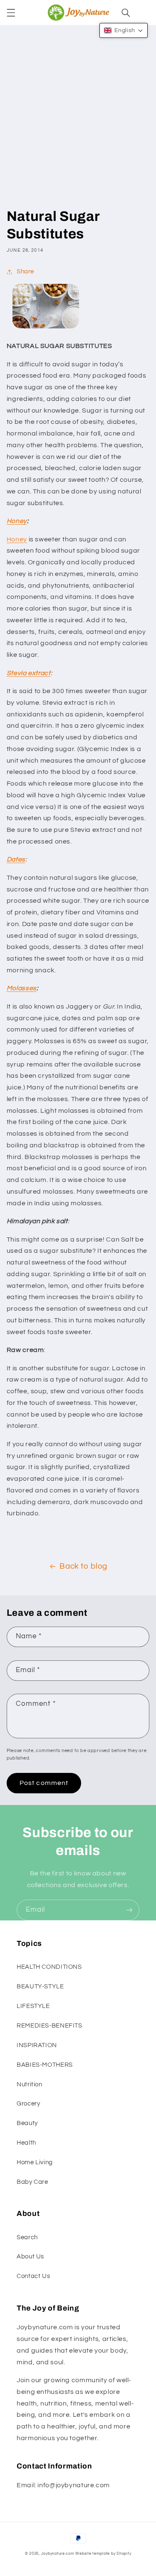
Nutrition (30, 2084)
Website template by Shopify (103, 2554)
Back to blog (83, 1566)
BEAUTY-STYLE (40, 1986)
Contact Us (33, 2276)
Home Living (35, 2162)
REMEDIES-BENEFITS (50, 2026)
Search (27, 2237)
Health (26, 2143)
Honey (17, 521)
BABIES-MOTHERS (45, 2065)
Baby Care (32, 2182)
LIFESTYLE (33, 2006)
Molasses (22, 988)
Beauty (27, 2123)
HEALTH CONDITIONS (49, 1967)
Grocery (28, 2104)
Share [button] (25, 272)
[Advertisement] (78, 125)
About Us (30, 2257)
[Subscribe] (129, 1910)
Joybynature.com (58, 2554)
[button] (11, 13)
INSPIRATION (37, 2045)
